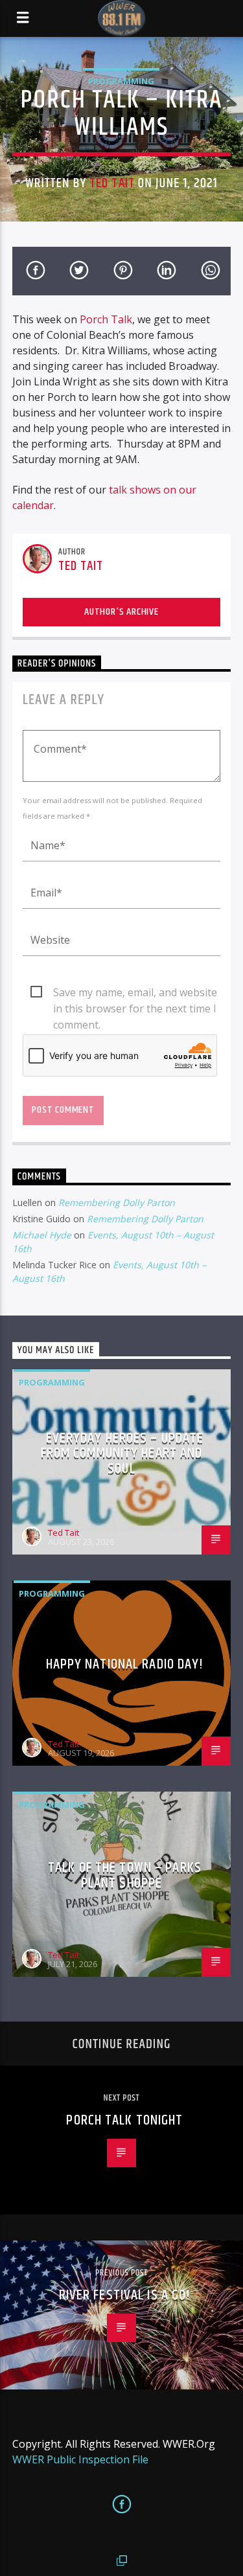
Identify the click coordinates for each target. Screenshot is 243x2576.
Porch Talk (106, 319)
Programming (121, 81)
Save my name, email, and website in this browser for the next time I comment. (135, 993)
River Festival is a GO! (125, 2295)
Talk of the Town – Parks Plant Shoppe (125, 1875)
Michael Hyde (42, 1235)
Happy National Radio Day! (125, 1664)
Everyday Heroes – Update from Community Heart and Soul (122, 1453)
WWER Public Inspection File (80, 2459)
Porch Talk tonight (124, 2120)
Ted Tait (112, 183)
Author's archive (121, 612)
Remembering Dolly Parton (117, 1203)
